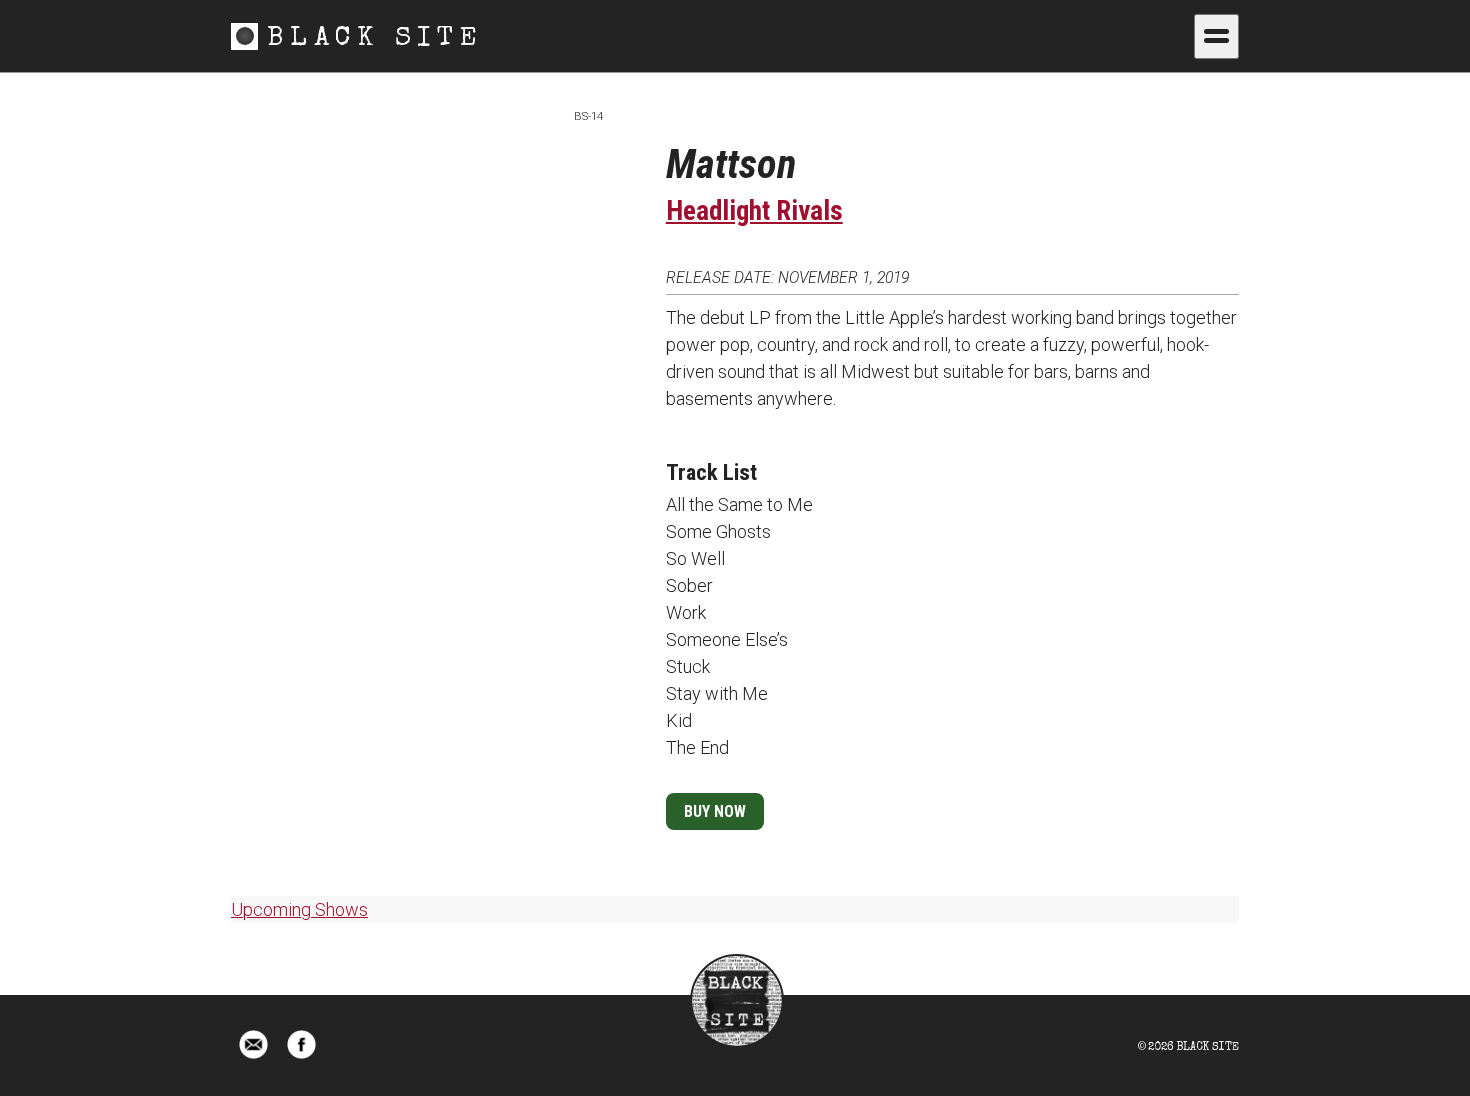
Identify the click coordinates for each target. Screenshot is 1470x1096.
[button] (1216, 36)
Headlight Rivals (754, 211)
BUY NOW (715, 811)
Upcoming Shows (299, 909)
